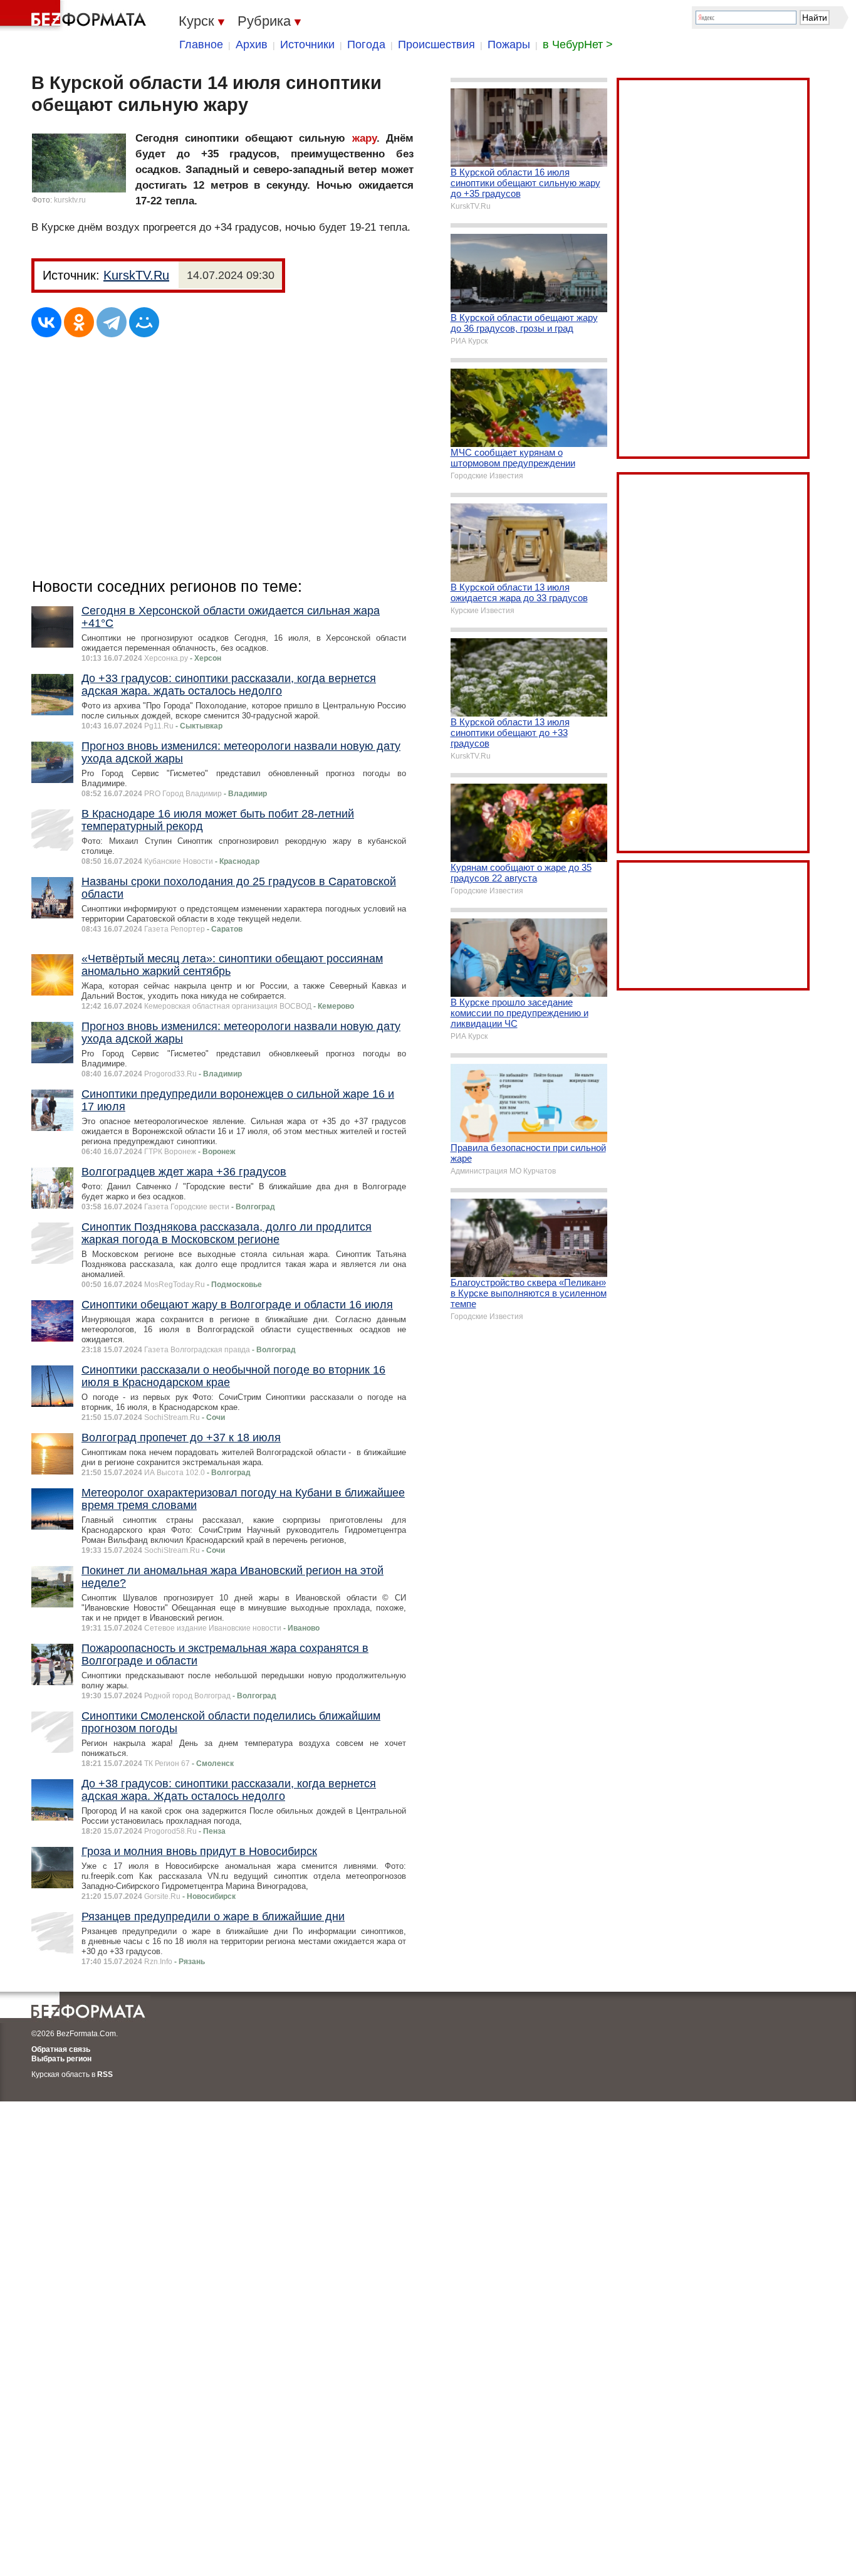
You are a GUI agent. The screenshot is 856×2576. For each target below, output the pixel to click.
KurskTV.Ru (136, 275)
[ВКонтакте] (46, 322)
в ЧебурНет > (578, 45)
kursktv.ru (70, 200)
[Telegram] (112, 322)
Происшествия (436, 45)
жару (364, 138)
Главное (201, 45)
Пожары (509, 45)
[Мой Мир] (144, 322)
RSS (105, 2074)
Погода (366, 45)
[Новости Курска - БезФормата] (75, 16)
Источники (307, 45)
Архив (252, 45)
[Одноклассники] (79, 322)
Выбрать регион (61, 2059)
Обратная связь (61, 2049)
